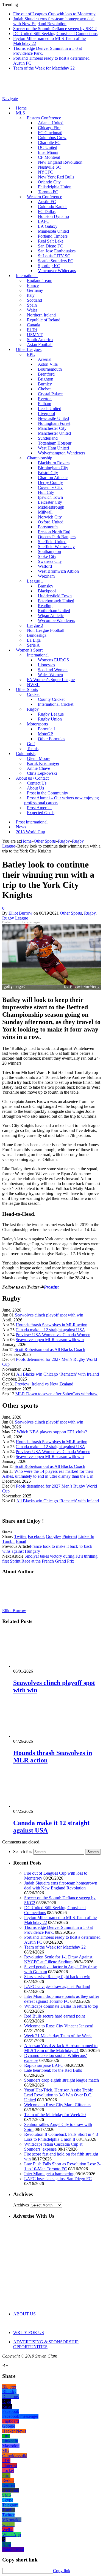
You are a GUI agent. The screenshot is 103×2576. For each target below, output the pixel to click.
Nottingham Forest (54, 423)
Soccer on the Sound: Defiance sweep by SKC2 (55, 29)
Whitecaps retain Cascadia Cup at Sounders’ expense (53, 2147)
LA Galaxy (48, 226)
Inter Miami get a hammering (49, 2174)
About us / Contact (32, 778)
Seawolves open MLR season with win (50, 1340)
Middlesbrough (51, 507)
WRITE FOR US (29, 2332)
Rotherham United (54, 611)
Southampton (49, 551)
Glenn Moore (39, 758)
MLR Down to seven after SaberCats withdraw (56, 1394)
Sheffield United (52, 542)
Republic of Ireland (44, 320)
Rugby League (51, 714)
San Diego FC (50, 246)
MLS (20, 113)
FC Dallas (47, 211)
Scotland (34, 300)
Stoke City (47, 556)
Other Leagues (29, 349)
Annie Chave (38, 768)
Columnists (26, 754)
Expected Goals (41, 813)
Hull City (46, 492)
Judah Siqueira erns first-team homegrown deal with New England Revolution (54, 21)
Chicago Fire (49, 128)
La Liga (34, 640)
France (33, 285)
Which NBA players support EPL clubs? (52, 1432)
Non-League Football (46, 630)
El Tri (32, 330)
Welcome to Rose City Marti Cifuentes (58, 2105)
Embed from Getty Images (21, 922)
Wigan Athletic (51, 616)
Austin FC (47, 202)
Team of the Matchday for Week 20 (55, 2115)
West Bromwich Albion (58, 571)
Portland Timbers (53, 236)
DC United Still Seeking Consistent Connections (55, 34)
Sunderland (48, 438)
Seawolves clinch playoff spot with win (49, 1315)
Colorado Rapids (53, 207)
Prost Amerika (39, 808)
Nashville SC (49, 167)
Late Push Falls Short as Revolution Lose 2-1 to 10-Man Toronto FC (62, 2166)
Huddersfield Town (55, 596)
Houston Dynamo (53, 216)
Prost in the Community (48, 793)
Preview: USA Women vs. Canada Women (53, 1335)
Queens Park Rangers (57, 537)
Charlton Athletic (53, 478)
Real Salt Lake (51, 241)
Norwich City (50, 517)
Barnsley (46, 586)
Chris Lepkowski (42, 773)
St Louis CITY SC (54, 256)
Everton (45, 399)
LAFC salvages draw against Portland (57, 1986)
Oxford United (51, 522)
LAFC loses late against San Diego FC (58, 2179)
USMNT (35, 335)
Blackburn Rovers (54, 463)
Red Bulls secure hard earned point (55, 2016)
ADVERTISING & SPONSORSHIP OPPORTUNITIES (46, 2344)
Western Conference (44, 197)
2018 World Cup (30, 832)
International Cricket (56, 704)
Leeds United (50, 409)
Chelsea (45, 389)
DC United (48, 147)
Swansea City (50, 561)
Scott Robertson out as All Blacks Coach (50, 1349)
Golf (31, 744)
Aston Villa (48, 364)
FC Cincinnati (50, 133)
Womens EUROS (53, 660)
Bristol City (48, 473)
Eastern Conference (44, 118)
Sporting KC (49, 266)
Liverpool (46, 414)
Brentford (46, 374)
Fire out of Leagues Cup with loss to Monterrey (54, 14)
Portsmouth (48, 527)
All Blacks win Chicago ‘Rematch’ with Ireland (58, 1374)
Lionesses (46, 665)
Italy (31, 295)
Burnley (45, 384)
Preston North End (54, 532)
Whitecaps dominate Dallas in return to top (61, 2006)
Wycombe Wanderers (56, 620)
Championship (40, 458)
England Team (40, 280)
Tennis (33, 749)
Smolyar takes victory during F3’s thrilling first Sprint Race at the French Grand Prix (50, 1559)
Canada (34, 325)
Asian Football (40, 345)
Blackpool (47, 591)
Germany (35, 290)
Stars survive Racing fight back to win (57, 1977)
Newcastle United (53, 418)
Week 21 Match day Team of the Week (58, 2036)
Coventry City (50, 487)
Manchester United (54, 433)
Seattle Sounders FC (56, 261)
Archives (21, 2205)
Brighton (46, 379)
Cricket (33, 694)
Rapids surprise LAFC (44, 2065)
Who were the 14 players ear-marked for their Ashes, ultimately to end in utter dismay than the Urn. (48, 1474)
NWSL (33, 685)
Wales (32, 310)
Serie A (33, 645)
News (21, 827)
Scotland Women (53, 670)
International (27, 276)
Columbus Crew (52, 138)
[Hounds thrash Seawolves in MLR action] (43, 1736)
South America (40, 340)
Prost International (32, 822)
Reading (45, 606)
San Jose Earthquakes (57, 251)
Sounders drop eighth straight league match (62, 2080)
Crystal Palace (50, 394)
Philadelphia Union (55, 187)
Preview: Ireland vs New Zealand (44, 1384)
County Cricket (51, 699)
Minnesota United (53, 231)
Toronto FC (48, 192)
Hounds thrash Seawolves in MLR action (51, 1325)
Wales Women (50, 675)
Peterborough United (56, 601)
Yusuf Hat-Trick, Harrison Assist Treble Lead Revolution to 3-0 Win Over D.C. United (59, 2095)
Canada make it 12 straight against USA (50, 1330)
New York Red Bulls (56, 177)
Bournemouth (50, 369)
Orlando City (49, 182)
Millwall (45, 512)
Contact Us (37, 783)
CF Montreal (49, 157)
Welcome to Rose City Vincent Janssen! (59, 2026)
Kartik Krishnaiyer (43, 763)
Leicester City (50, 502)
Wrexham (46, 576)
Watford (45, 566)
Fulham (44, 404)
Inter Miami (48, 152)
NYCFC (45, 172)
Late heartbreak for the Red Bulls (53, 2070)
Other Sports (27, 689)
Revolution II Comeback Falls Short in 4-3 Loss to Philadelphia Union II (61, 2137)
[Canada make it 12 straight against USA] (43, 1806)
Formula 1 (47, 729)
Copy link (62, 2571)
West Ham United (53, 448)
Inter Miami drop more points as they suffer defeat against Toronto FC (62, 1999)
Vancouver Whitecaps (57, 271)
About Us (35, 788)
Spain (32, 305)
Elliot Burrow (20, 913)
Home (21, 108)
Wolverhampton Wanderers (62, 453)
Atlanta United (51, 123)
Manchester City (52, 428)
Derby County (50, 482)
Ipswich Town (50, 497)
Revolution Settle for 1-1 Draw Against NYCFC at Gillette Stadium (58, 1959)
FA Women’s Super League (51, 680)
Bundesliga (37, 635)
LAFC (44, 221)
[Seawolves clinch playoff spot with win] (43, 1666)
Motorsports (37, 724)
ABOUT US (24, 2314)
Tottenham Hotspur (55, 443)
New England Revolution (60, 162)
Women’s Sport (29, 650)
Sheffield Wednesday (56, 547)
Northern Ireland (41, 315)
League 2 (35, 625)
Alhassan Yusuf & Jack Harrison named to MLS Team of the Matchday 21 (61, 2048)
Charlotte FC (49, 142)
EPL (31, 354)
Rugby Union (50, 719)
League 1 (35, 581)
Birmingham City (53, 468)
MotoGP (45, 734)
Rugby (33, 709)
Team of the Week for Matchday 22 (44, 68)
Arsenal (45, 359)
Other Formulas (51, 739)
